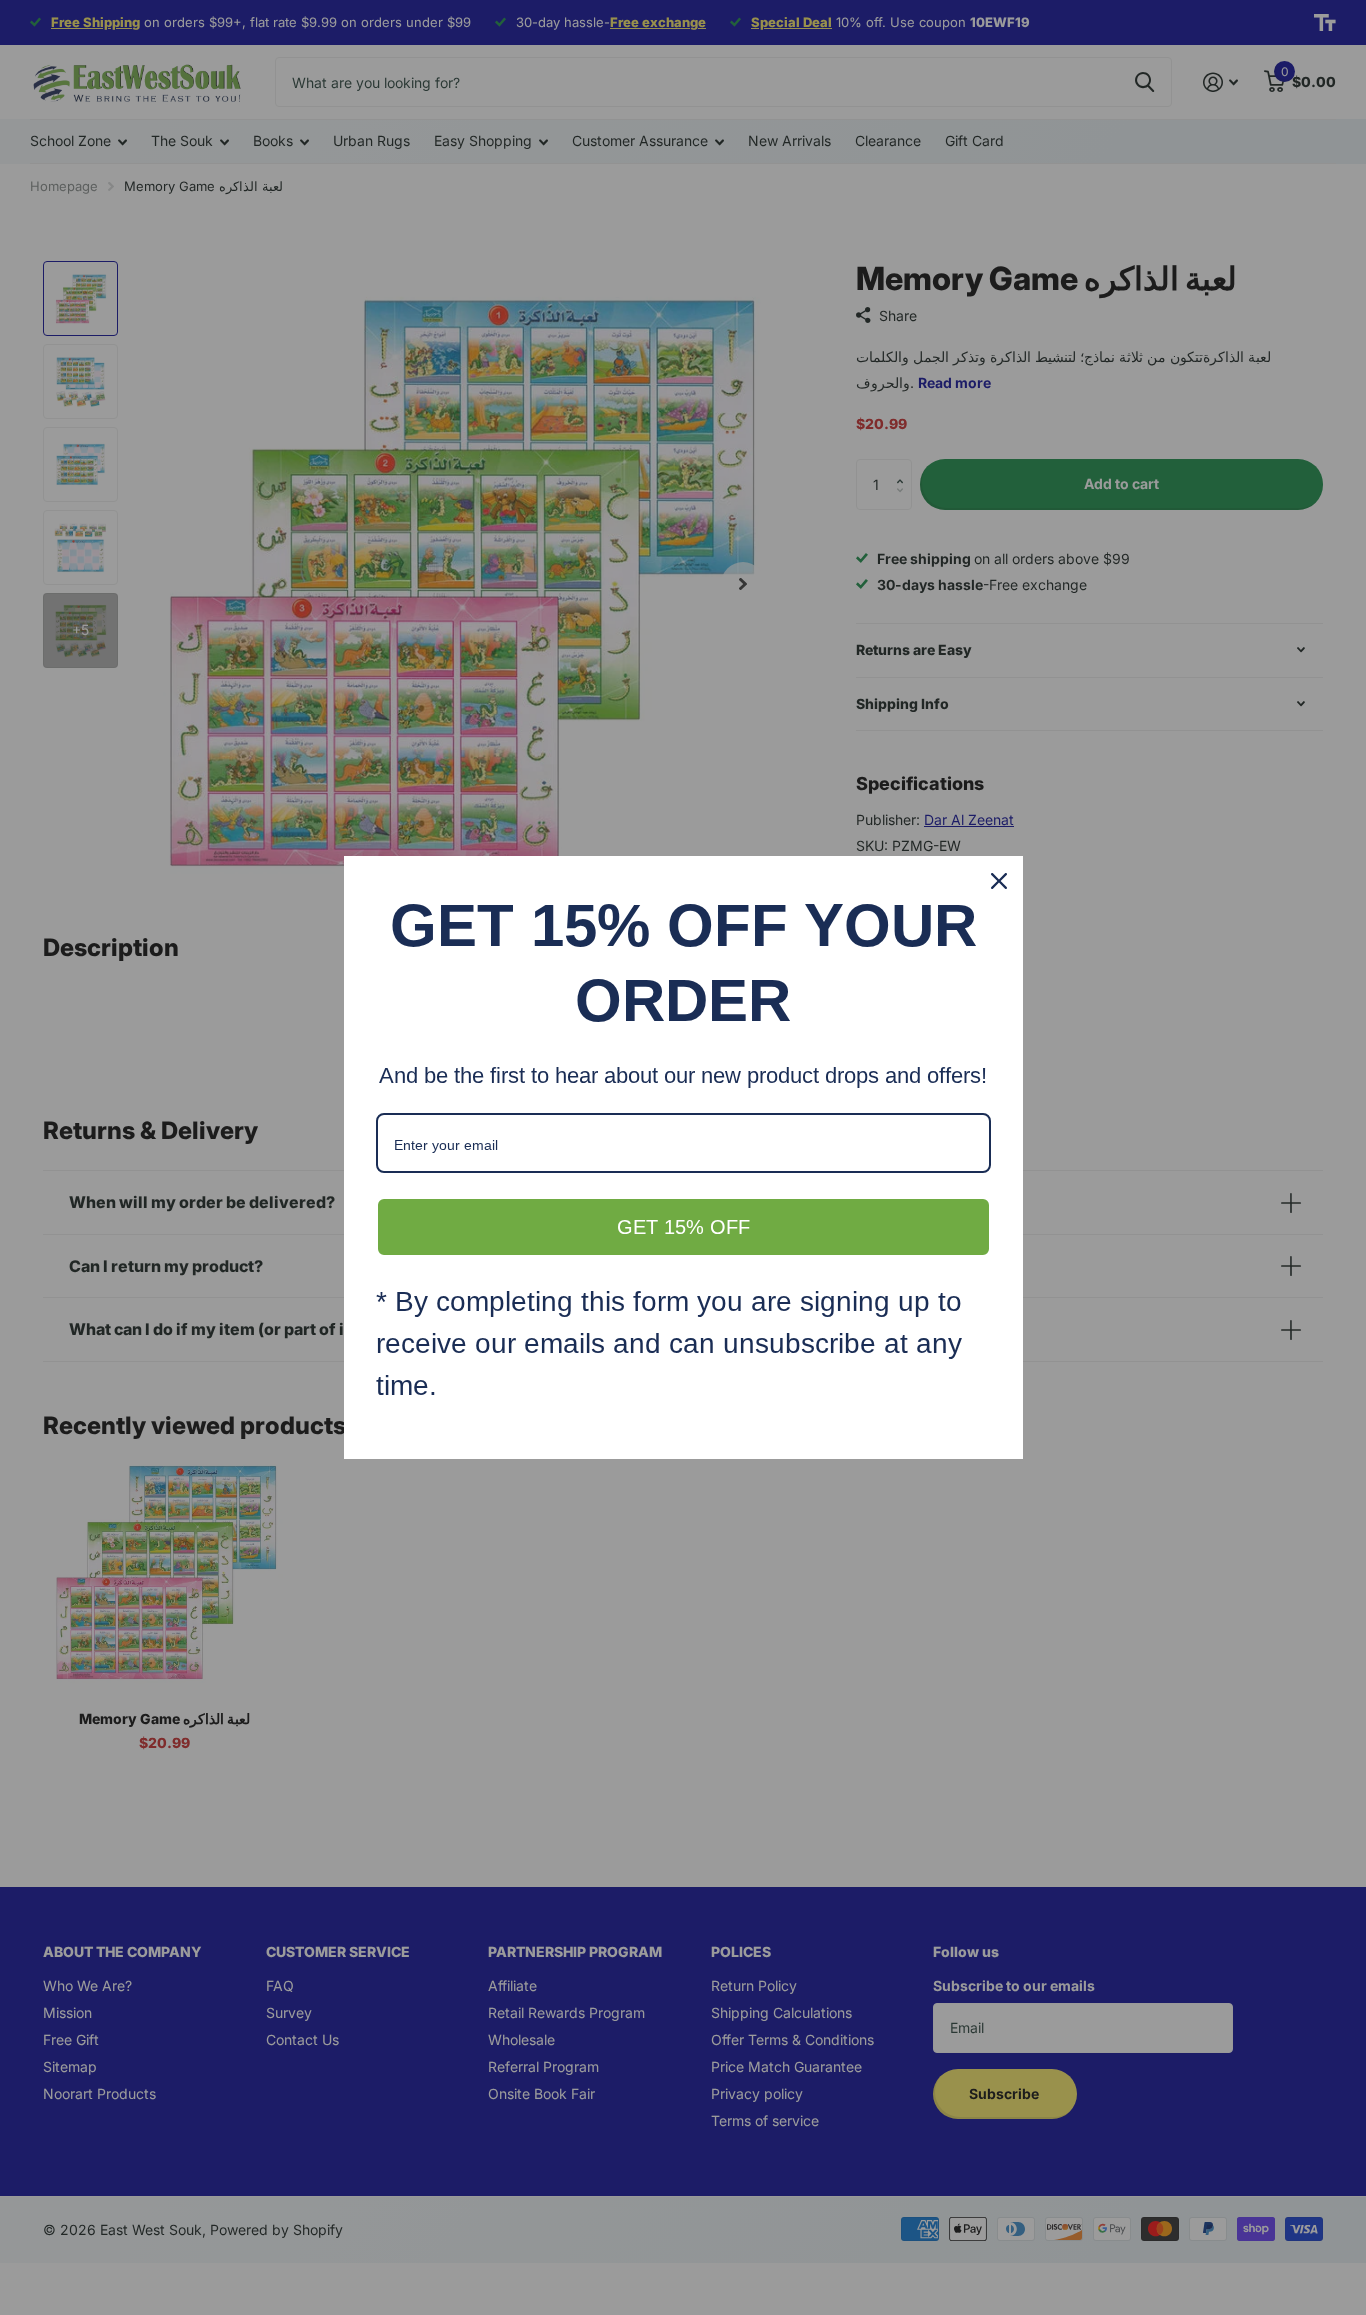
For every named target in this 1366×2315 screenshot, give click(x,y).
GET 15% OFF (683, 1227)
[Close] (999, 881)
